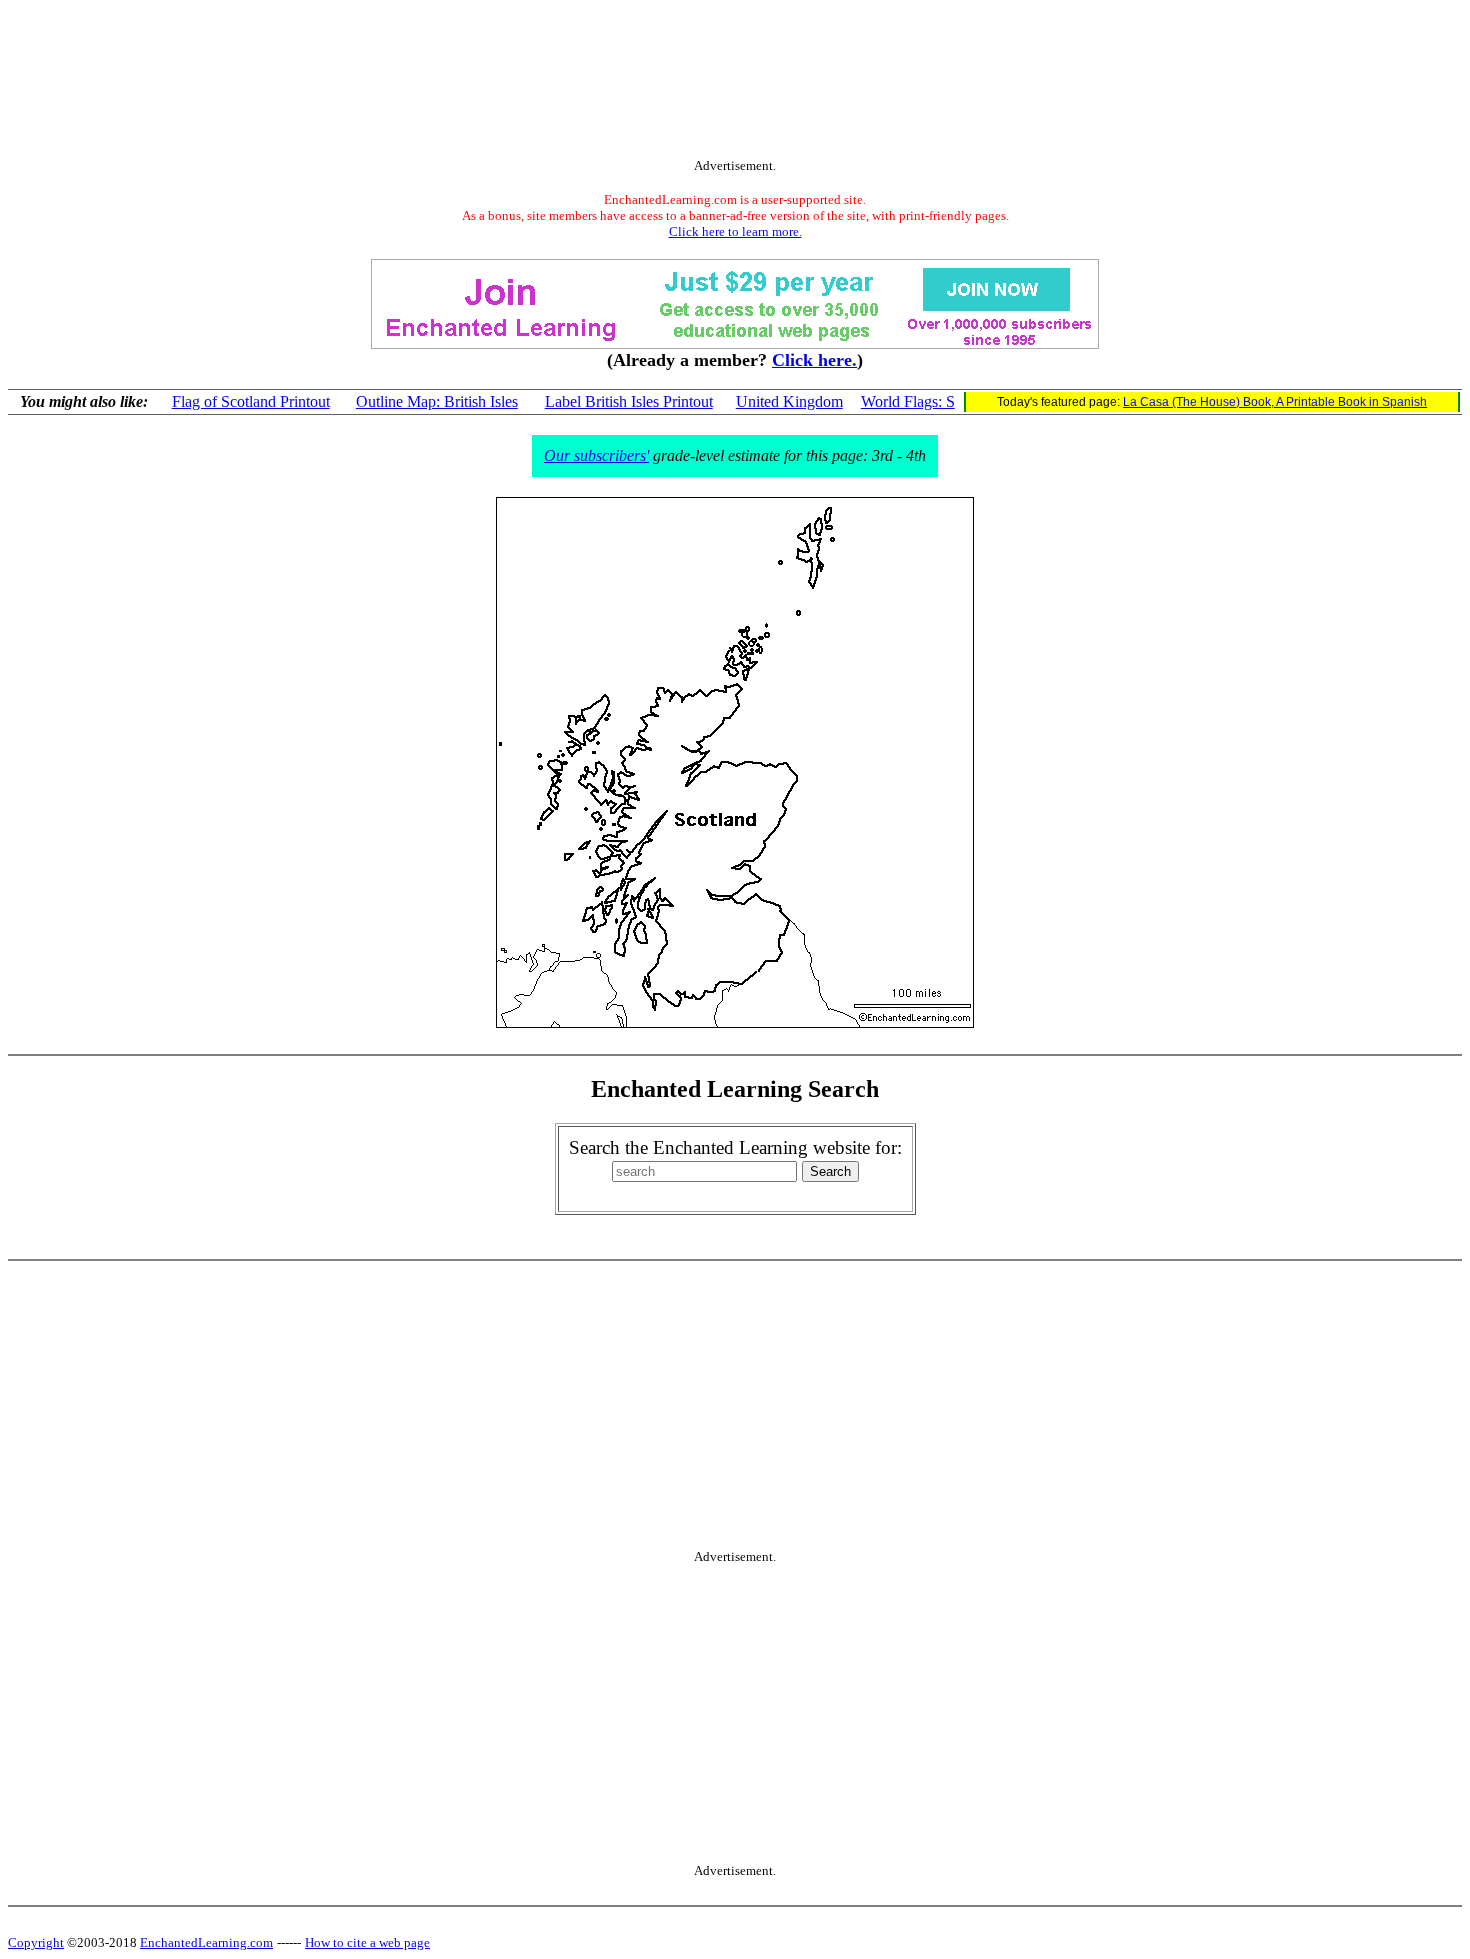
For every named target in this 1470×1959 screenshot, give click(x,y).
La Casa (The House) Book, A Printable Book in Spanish (1275, 402)
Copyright (36, 1942)
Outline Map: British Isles (437, 401)
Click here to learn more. (735, 231)
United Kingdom (789, 401)
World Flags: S (908, 401)
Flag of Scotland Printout (251, 401)
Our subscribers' (596, 455)
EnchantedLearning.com (206, 1942)
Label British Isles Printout (629, 401)
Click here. (814, 360)
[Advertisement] (735, 83)
